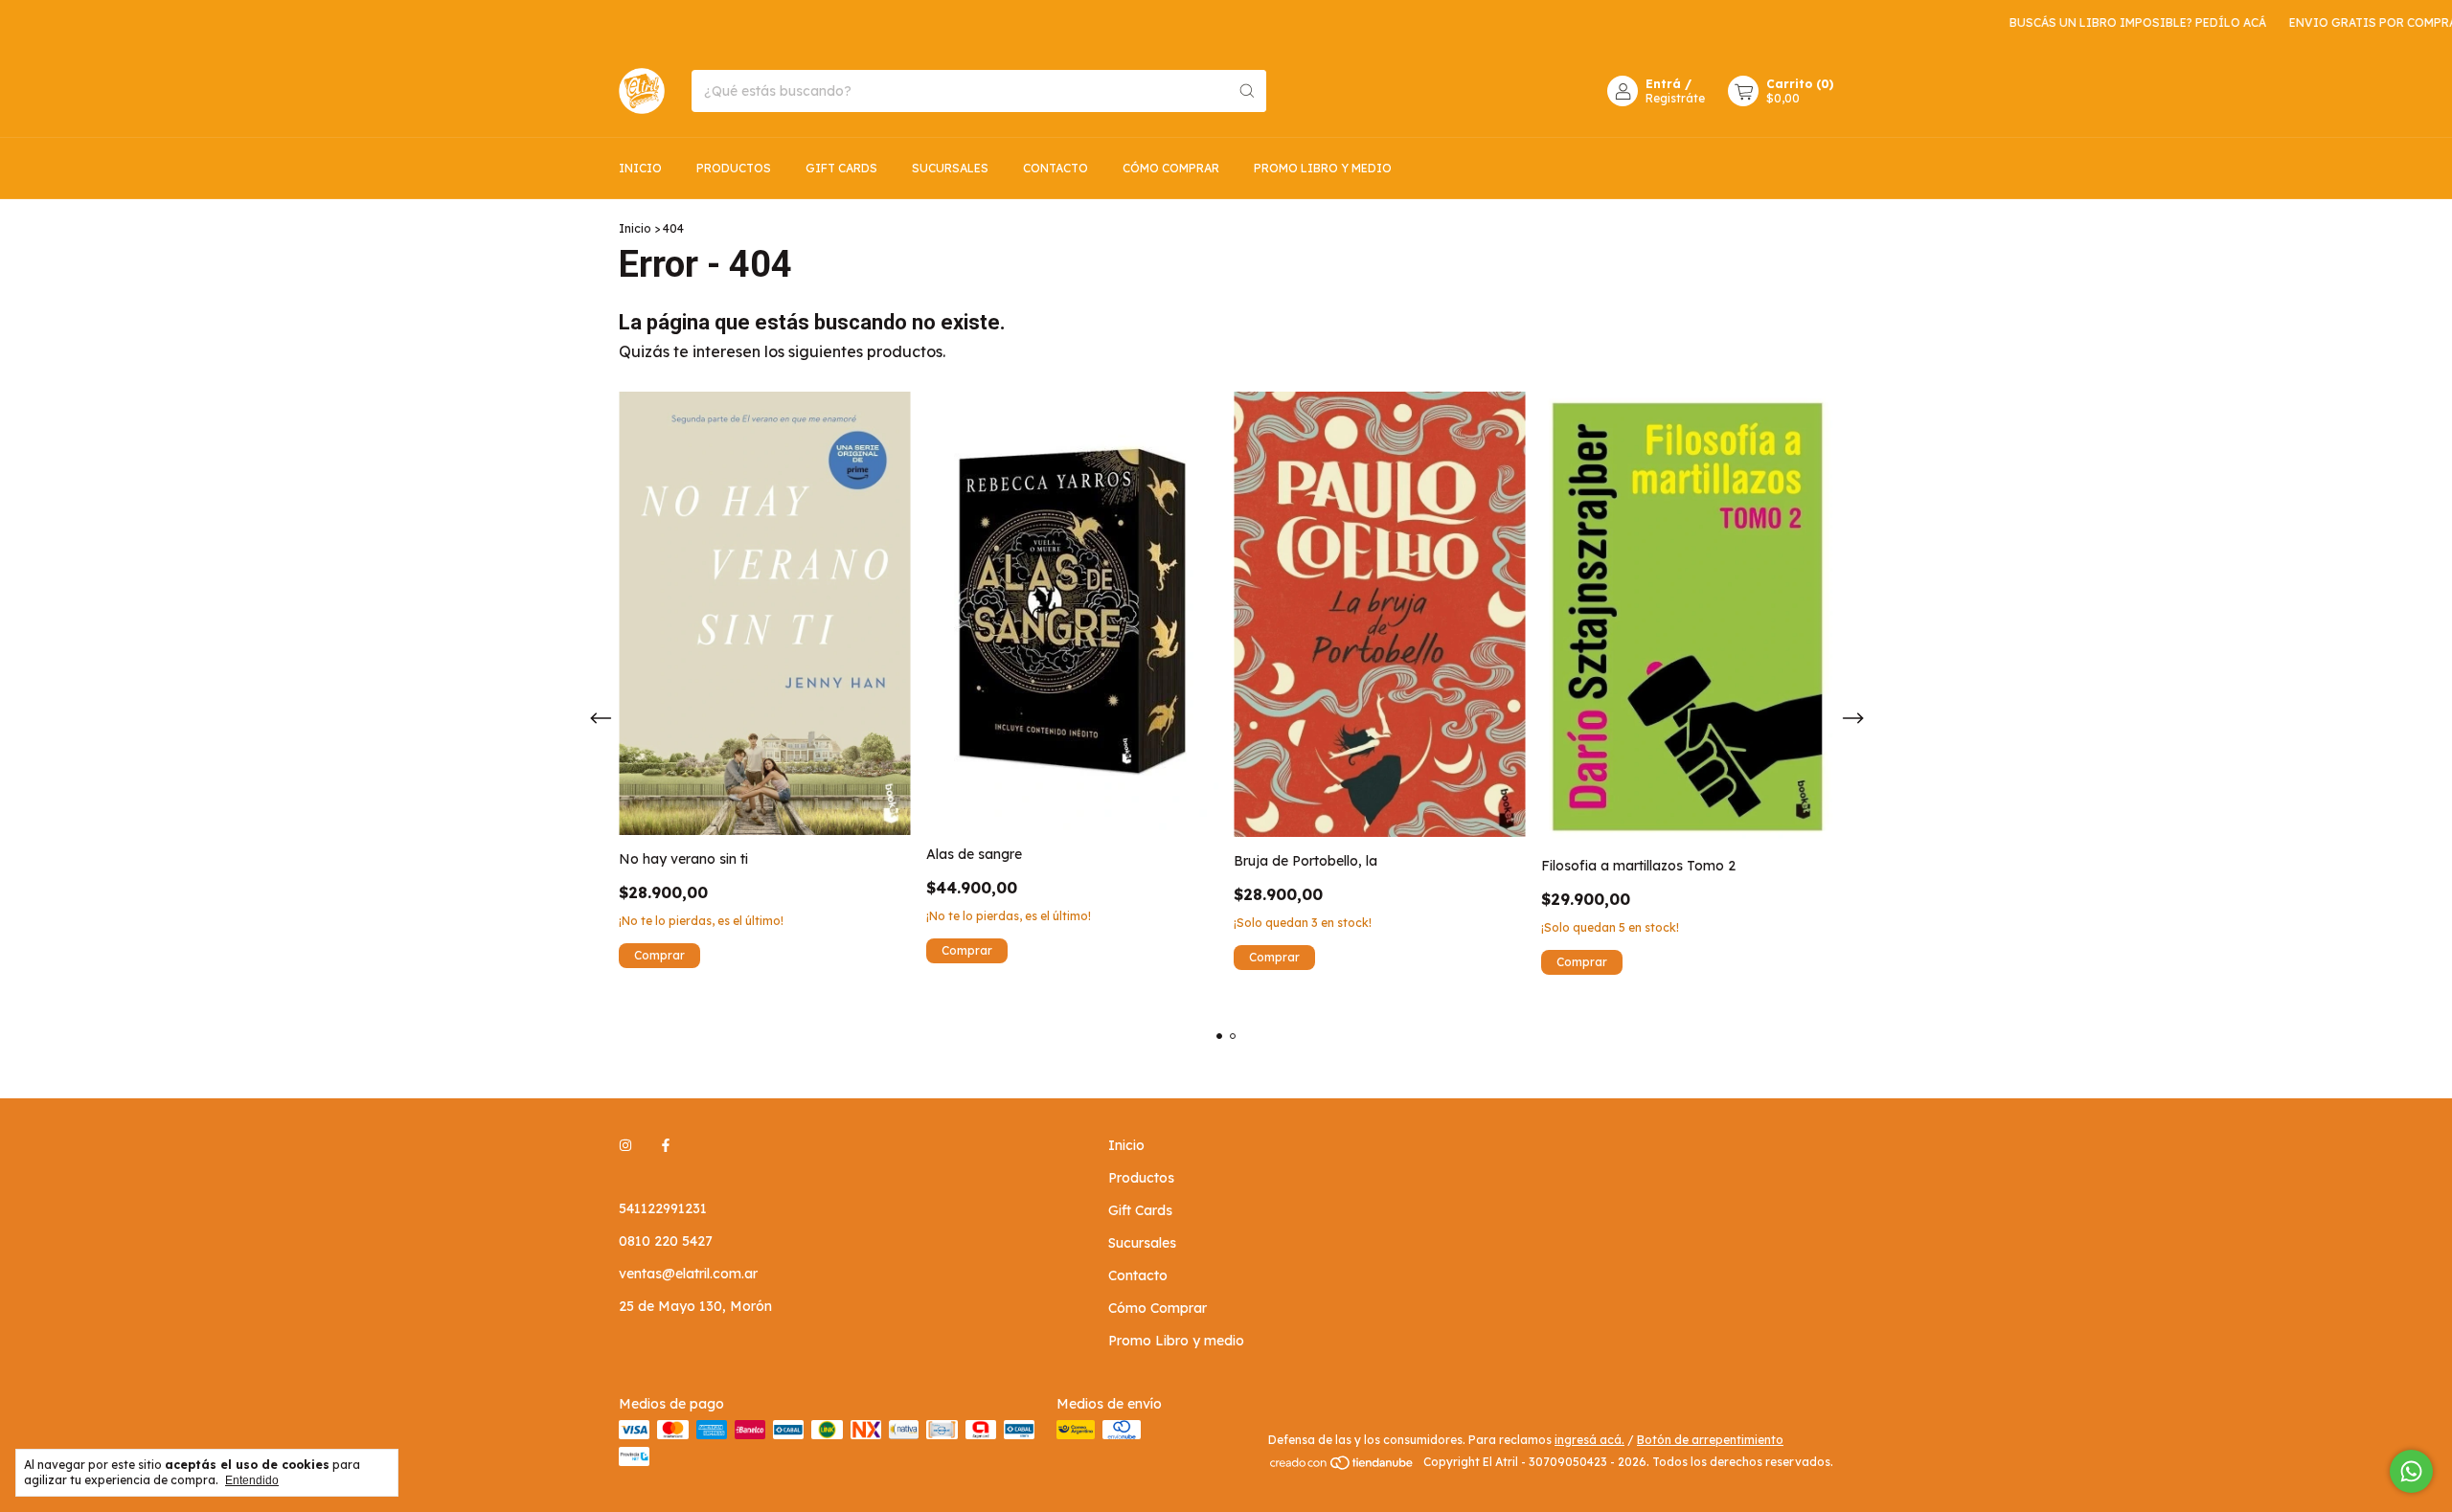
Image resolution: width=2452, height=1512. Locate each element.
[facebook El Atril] (666, 1145)
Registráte (1675, 98)
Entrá (1663, 84)
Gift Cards (841, 168)
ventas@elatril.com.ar (688, 1274)
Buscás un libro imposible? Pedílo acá (2098, 23)
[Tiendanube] (1342, 1467)
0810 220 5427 (666, 1241)
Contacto (1056, 168)
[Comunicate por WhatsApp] (2411, 1471)
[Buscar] (1247, 91)
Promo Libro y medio (1323, 168)
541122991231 (663, 1208)
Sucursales (950, 168)
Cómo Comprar (1171, 168)
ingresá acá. (1589, 1440)
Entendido (252, 1480)
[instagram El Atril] (625, 1145)
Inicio (640, 168)
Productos (734, 168)
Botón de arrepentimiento (1710, 1440)
